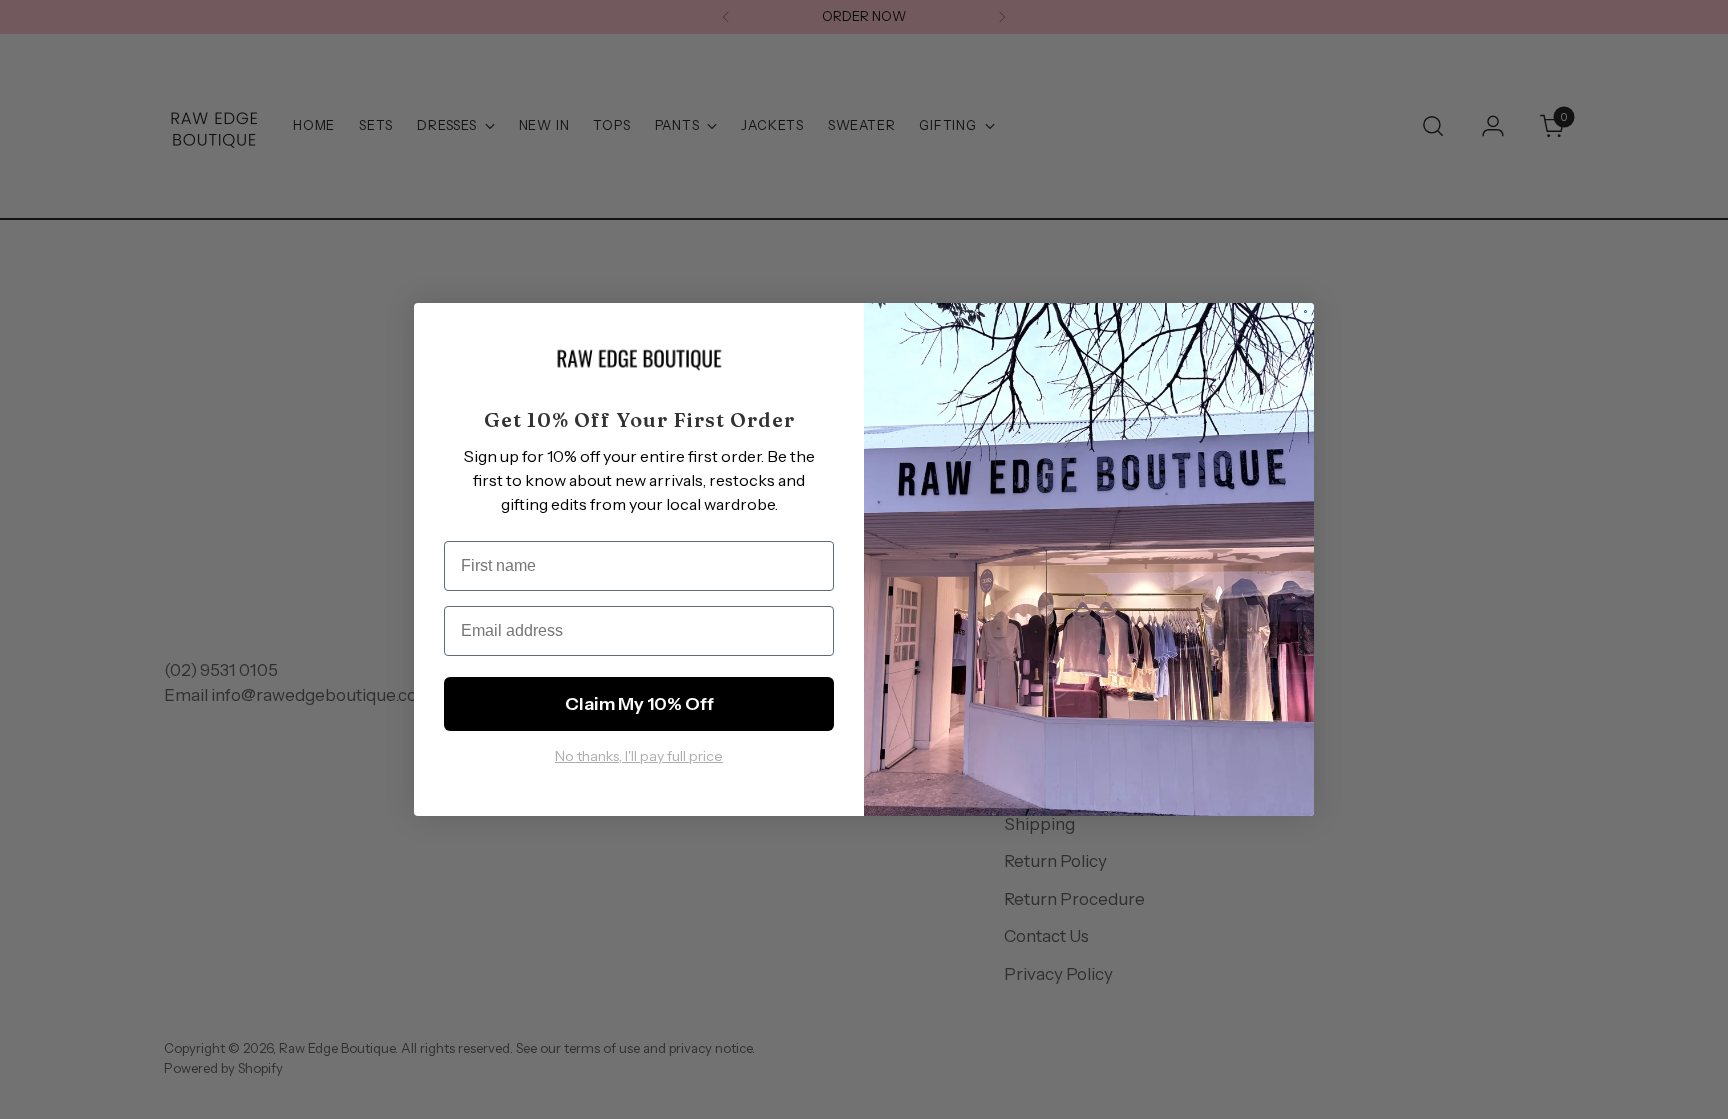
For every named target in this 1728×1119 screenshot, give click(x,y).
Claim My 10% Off (639, 704)
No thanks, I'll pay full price (639, 756)
